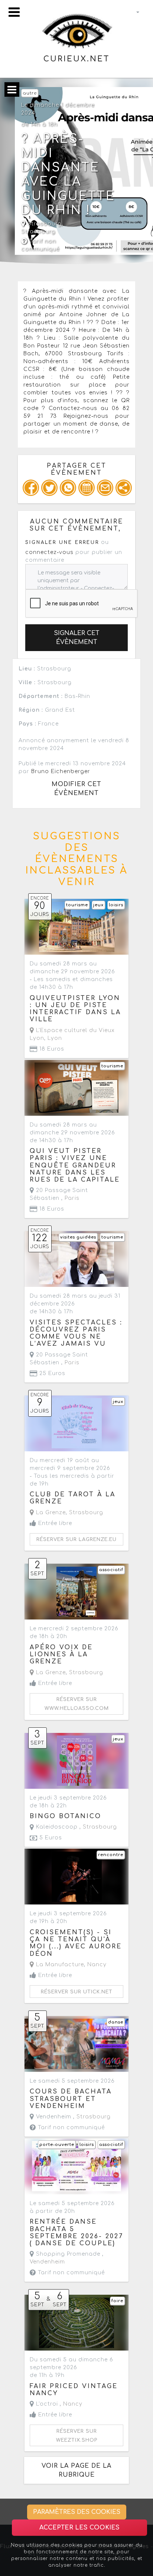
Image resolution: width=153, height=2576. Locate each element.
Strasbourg (38, 232)
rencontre (111, 1855)
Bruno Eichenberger (61, 771)
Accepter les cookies (79, 2528)
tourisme (77, 905)
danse (116, 2022)
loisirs (116, 905)
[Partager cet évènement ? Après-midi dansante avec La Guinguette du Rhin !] (124, 488)
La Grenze (50, 1513)
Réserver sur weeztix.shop (77, 2436)
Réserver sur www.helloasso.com (77, 1704)
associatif (111, 1570)
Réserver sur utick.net (77, 1992)
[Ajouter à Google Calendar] (87, 488)
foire (117, 2301)
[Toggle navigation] (14, 12)
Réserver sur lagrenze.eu (76, 1539)
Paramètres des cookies (77, 2512)
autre (30, 93)
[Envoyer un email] (105, 488)
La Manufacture (59, 1965)
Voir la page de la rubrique (76, 2470)
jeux (98, 905)
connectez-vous (49, 552)
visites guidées (78, 1237)
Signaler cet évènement (77, 638)
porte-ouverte (57, 2145)
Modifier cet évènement (76, 789)
